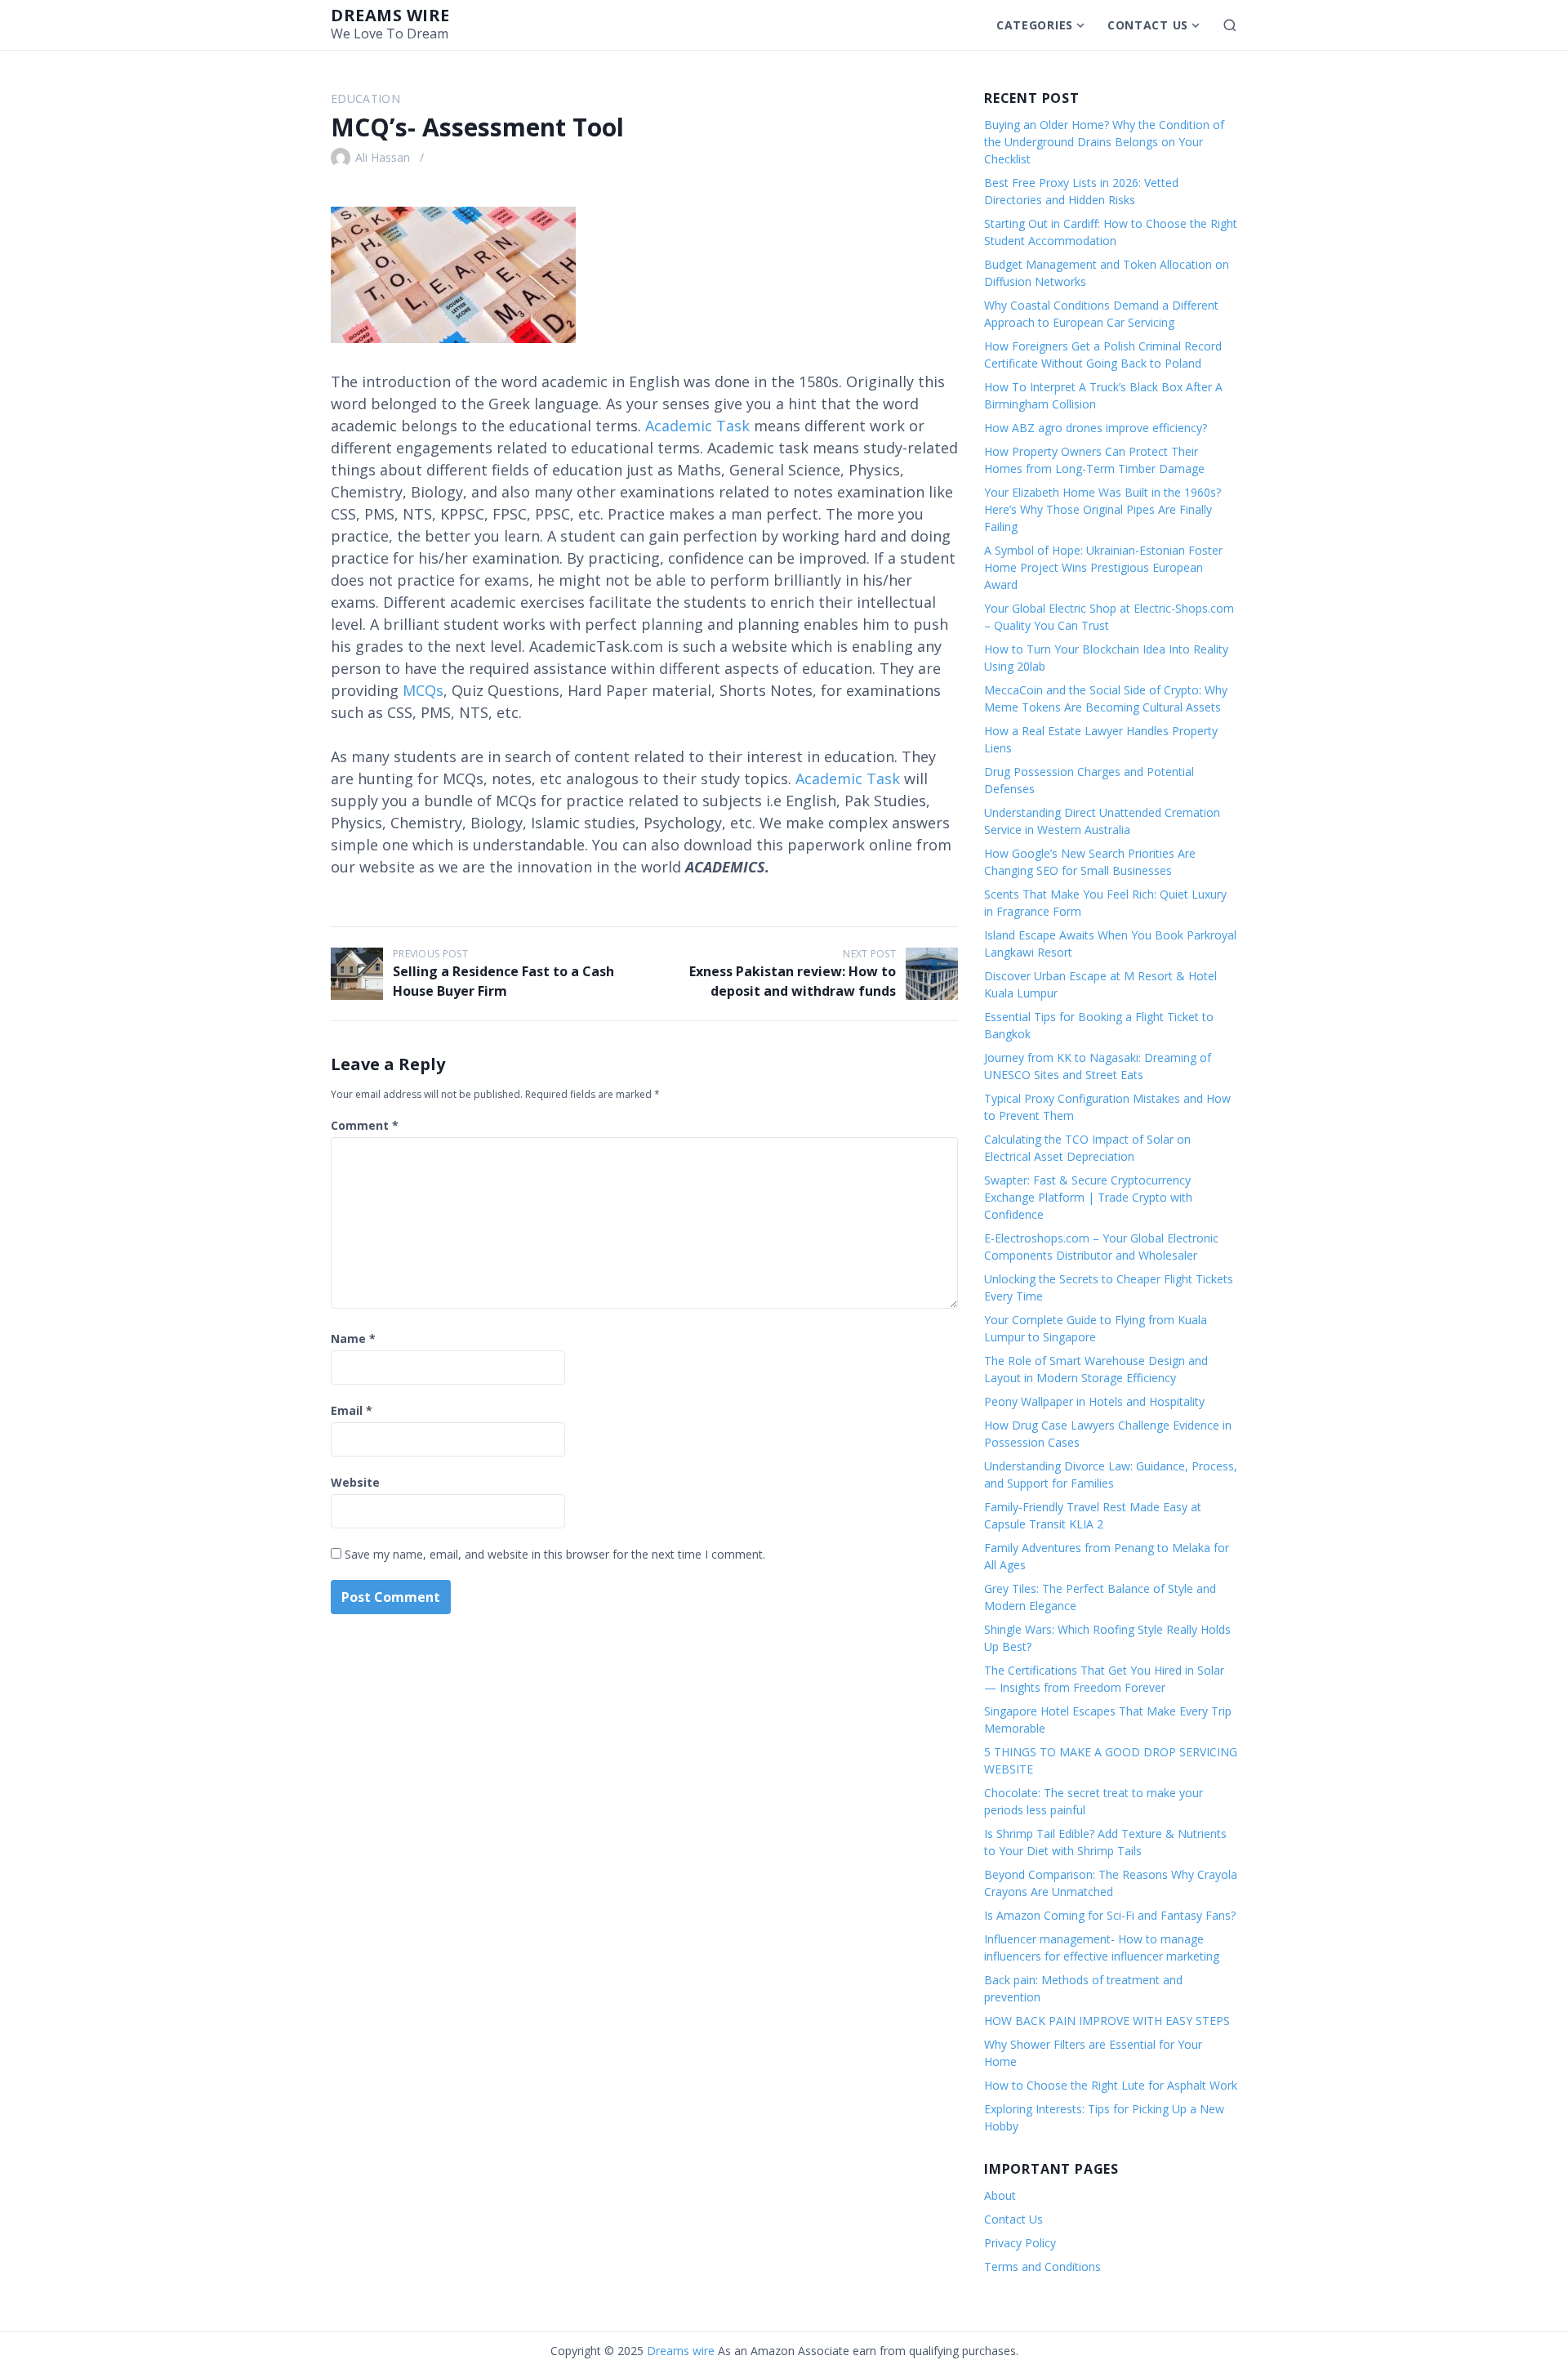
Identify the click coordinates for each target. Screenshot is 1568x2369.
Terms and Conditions (1042, 2266)
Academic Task (697, 426)
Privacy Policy (1020, 2243)
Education (365, 98)
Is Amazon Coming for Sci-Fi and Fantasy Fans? (1110, 1915)
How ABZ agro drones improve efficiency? (1096, 428)
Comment (365, 1125)
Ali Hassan (383, 157)
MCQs (423, 690)
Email (352, 1410)
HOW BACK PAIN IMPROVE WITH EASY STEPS (1107, 2021)
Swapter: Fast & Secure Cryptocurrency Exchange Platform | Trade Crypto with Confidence (1088, 1197)
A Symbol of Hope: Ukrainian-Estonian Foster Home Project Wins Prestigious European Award (1103, 567)
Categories (1035, 25)
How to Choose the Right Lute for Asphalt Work (1111, 2085)
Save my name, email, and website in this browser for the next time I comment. (555, 1554)
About (1000, 2195)
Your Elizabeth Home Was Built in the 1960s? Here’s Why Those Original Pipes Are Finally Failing (1102, 509)
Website (355, 1482)
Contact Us (1148, 25)
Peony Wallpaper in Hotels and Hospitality (1094, 1401)
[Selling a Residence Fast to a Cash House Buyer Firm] (357, 974)
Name (353, 1338)
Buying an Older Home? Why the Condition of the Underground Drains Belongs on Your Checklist (1104, 142)
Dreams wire (390, 15)
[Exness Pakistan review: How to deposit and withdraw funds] (932, 974)
